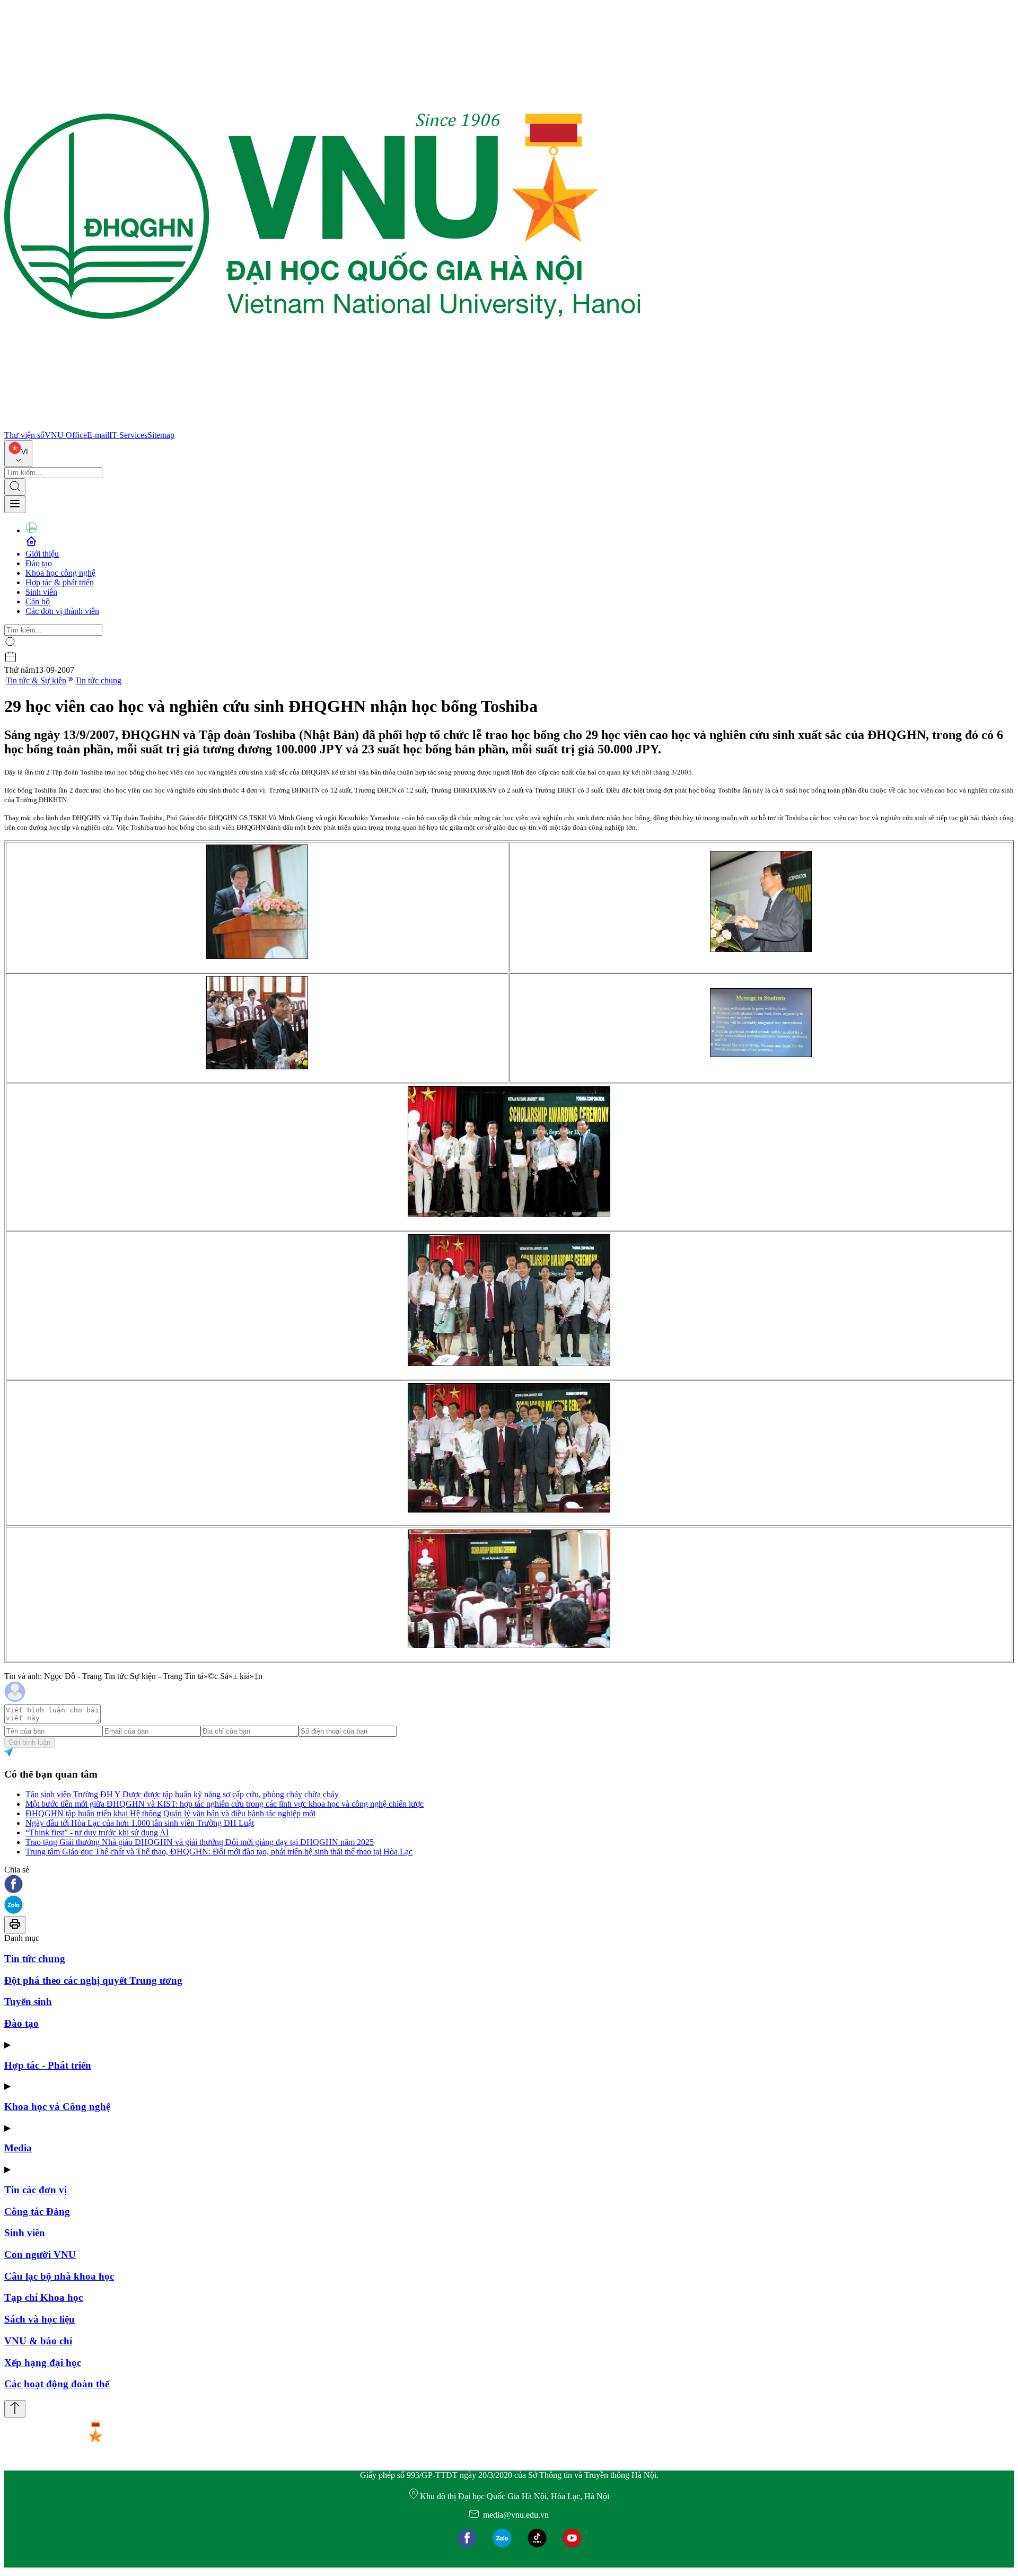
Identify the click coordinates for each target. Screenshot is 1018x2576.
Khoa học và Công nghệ (57, 2107)
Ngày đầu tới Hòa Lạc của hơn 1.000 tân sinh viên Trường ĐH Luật (140, 1823)
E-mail (98, 435)
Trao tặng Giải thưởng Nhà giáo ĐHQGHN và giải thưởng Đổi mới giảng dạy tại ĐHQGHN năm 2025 (200, 1842)
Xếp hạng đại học (43, 2363)
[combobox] (18, 454)
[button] (509, 1885)
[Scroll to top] (15, 2409)
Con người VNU (40, 2254)
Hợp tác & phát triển (60, 582)
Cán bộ (38, 601)
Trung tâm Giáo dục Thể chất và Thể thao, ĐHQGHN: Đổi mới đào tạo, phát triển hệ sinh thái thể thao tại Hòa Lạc (219, 1852)
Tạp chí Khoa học (43, 2297)
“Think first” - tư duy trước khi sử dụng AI (97, 1832)
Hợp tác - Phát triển (48, 2065)
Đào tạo (39, 563)
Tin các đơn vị (36, 2190)
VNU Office (66, 435)
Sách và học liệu (40, 2319)
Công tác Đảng (37, 2212)
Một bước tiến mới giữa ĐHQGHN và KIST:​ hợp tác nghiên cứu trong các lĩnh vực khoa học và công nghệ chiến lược (225, 1804)
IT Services (128, 435)
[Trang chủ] (322, 425)
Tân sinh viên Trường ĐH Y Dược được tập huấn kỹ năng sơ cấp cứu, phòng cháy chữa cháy (182, 1794)
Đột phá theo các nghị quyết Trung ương (93, 1980)
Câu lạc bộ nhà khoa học (59, 2276)
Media (18, 2148)
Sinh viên (41, 592)
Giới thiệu (42, 554)
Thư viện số (24, 435)
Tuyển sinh (28, 2002)
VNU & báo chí (38, 2341)
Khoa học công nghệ (60, 573)
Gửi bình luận (29, 1742)
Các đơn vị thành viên (62, 611)
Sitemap (161, 435)
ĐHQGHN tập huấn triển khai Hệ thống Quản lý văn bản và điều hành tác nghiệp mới (170, 1813)
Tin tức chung (98, 680)
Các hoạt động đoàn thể (57, 2384)
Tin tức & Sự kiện (36, 680)
